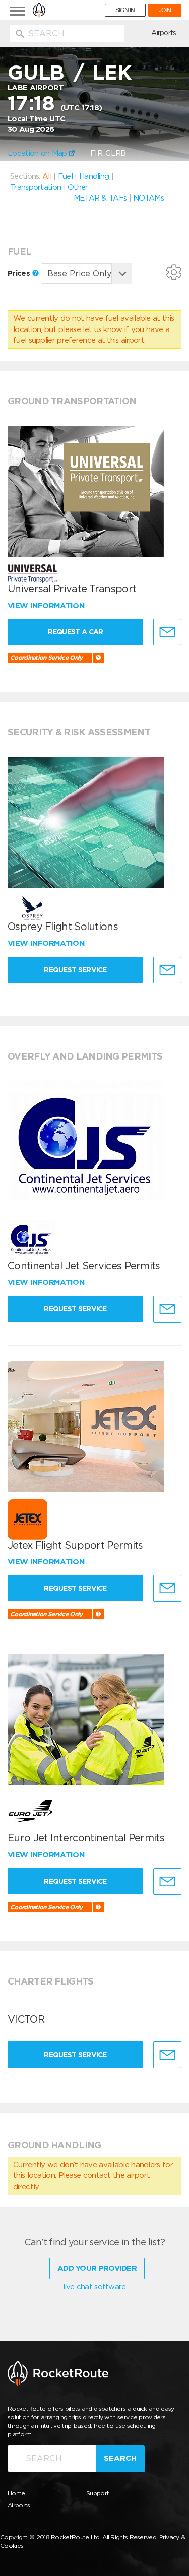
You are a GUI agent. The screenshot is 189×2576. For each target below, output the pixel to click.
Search (120, 2458)
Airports (164, 33)
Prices (20, 273)
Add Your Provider (97, 2268)
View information (47, 606)
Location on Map (38, 153)
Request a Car (76, 632)
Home (16, 2493)
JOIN (165, 10)
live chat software (94, 2287)
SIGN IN (125, 10)
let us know (102, 329)
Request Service (75, 970)
